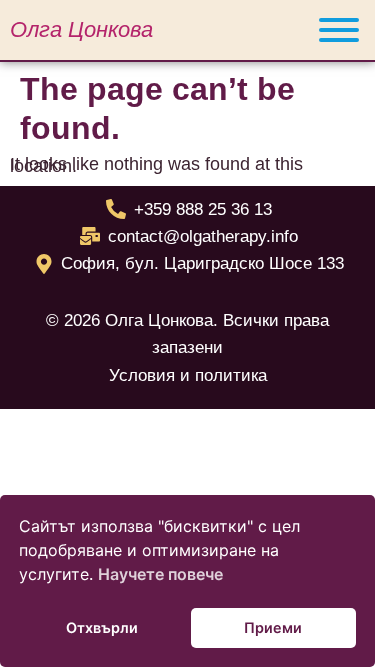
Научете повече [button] (160, 574)
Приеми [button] (273, 627)
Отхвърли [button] (102, 627)
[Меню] (339, 30)
